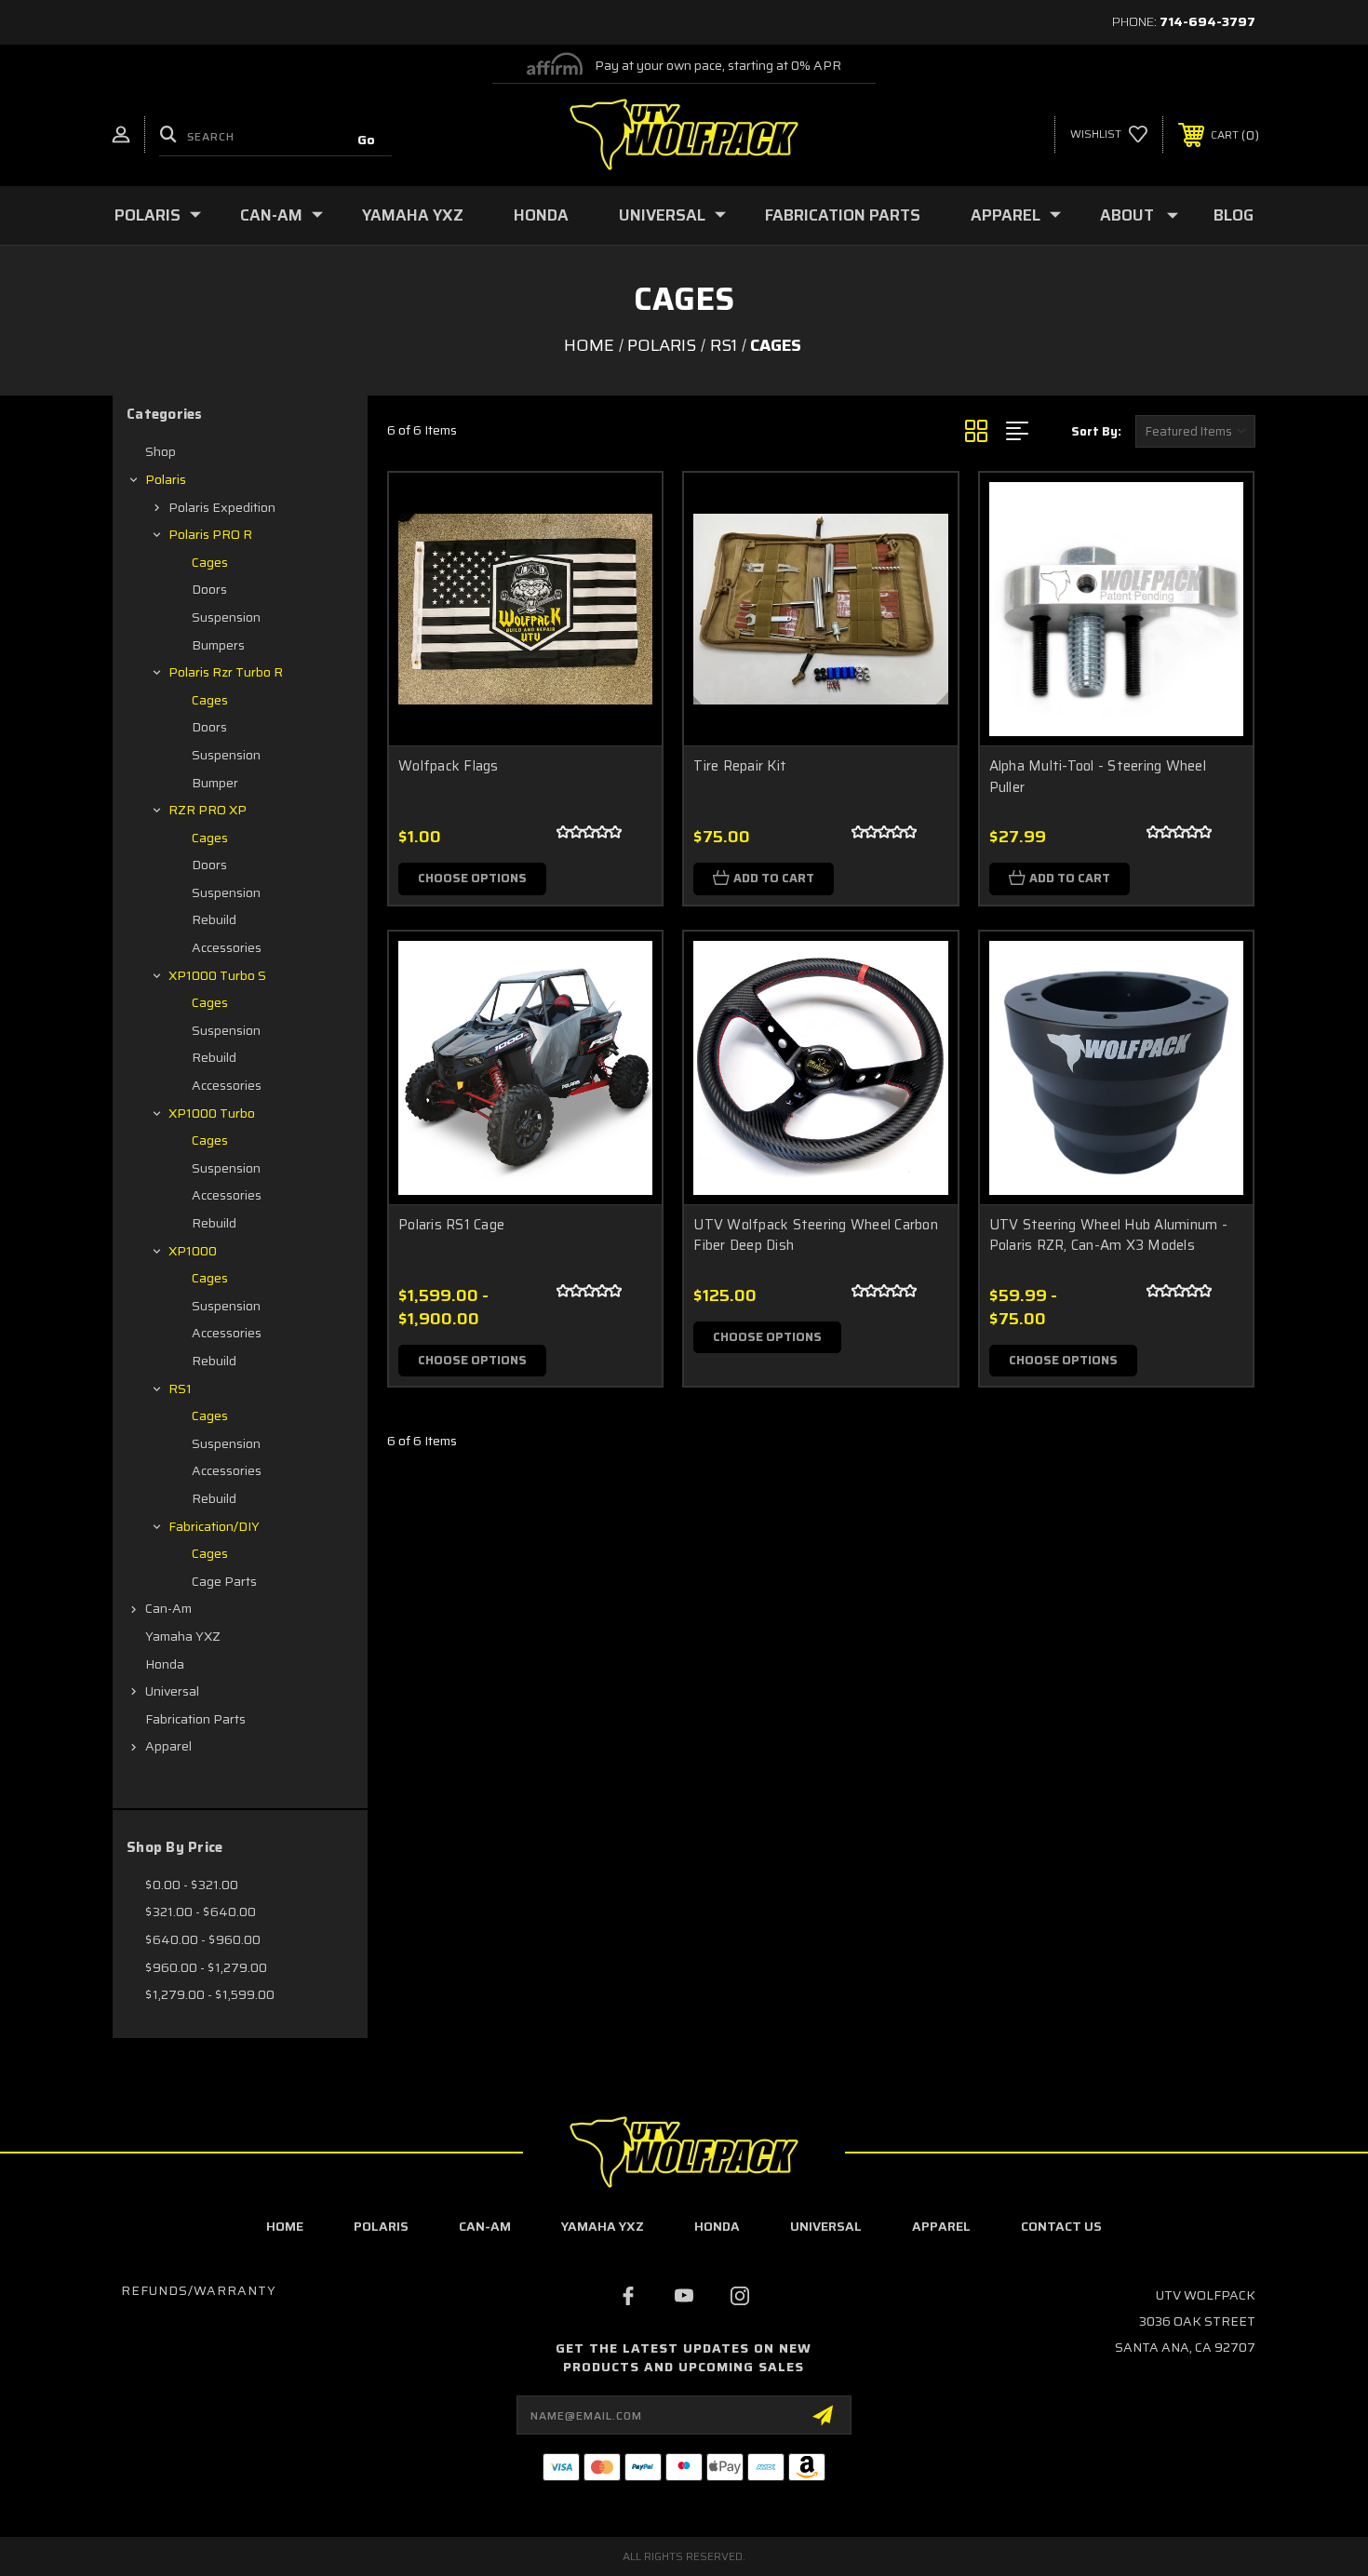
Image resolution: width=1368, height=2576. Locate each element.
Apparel (1006, 215)
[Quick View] (624, 510)
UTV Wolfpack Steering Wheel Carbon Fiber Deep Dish (816, 1235)
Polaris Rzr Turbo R (226, 672)
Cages (210, 562)
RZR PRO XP (208, 810)
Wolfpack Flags (449, 766)
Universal (662, 215)
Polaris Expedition (222, 507)
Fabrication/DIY (214, 1526)
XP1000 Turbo (212, 1113)
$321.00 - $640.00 (201, 1912)
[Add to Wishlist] (624, 558)
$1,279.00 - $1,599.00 (210, 1994)
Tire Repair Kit (740, 766)
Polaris (148, 215)
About (1127, 215)
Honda (541, 215)
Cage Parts (224, 1581)
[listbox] (1195, 431)
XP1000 (193, 1251)
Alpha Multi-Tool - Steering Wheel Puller (1098, 777)
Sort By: (1096, 431)
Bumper (215, 783)
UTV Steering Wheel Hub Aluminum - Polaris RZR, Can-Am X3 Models (1108, 1235)
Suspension (226, 617)
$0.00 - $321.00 (192, 1885)
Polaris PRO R (210, 534)
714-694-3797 (1207, 21)
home (285, 2226)
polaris (381, 2226)
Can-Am (271, 215)
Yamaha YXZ (413, 215)
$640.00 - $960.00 (203, 1939)
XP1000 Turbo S (217, 975)
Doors (209, 589)
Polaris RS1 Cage (451, 1225)
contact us (1061, 2226)
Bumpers (218, 645)
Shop (161, 451)
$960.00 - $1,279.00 (206, 1967)
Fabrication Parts (843, 215)
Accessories (227, 947)
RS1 (180, 1389)
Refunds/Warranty (199, 2290)
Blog (1234, 215)
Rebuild (214, 919)
